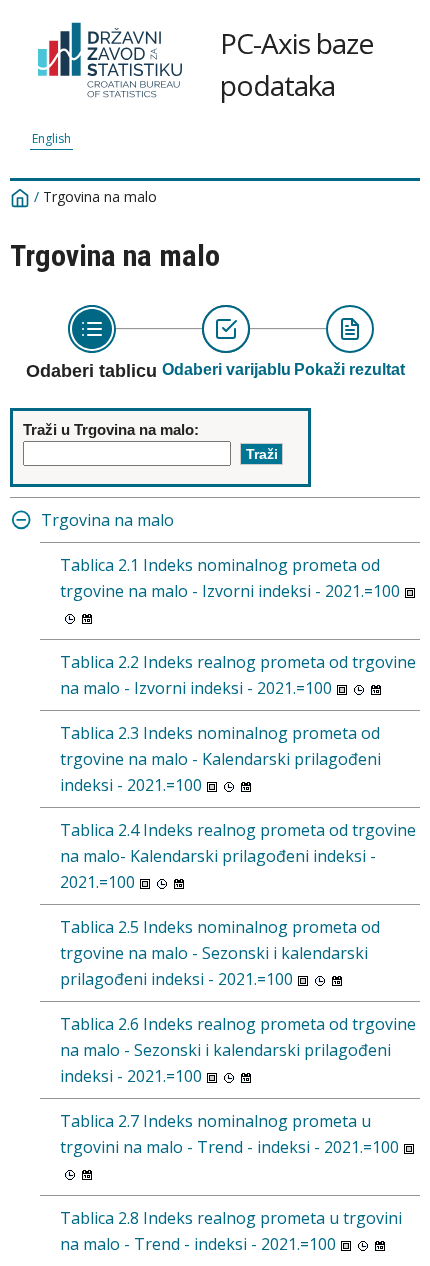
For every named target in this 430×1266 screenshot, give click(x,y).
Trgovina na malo (107, 520)
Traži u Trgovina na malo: (111, 429)
